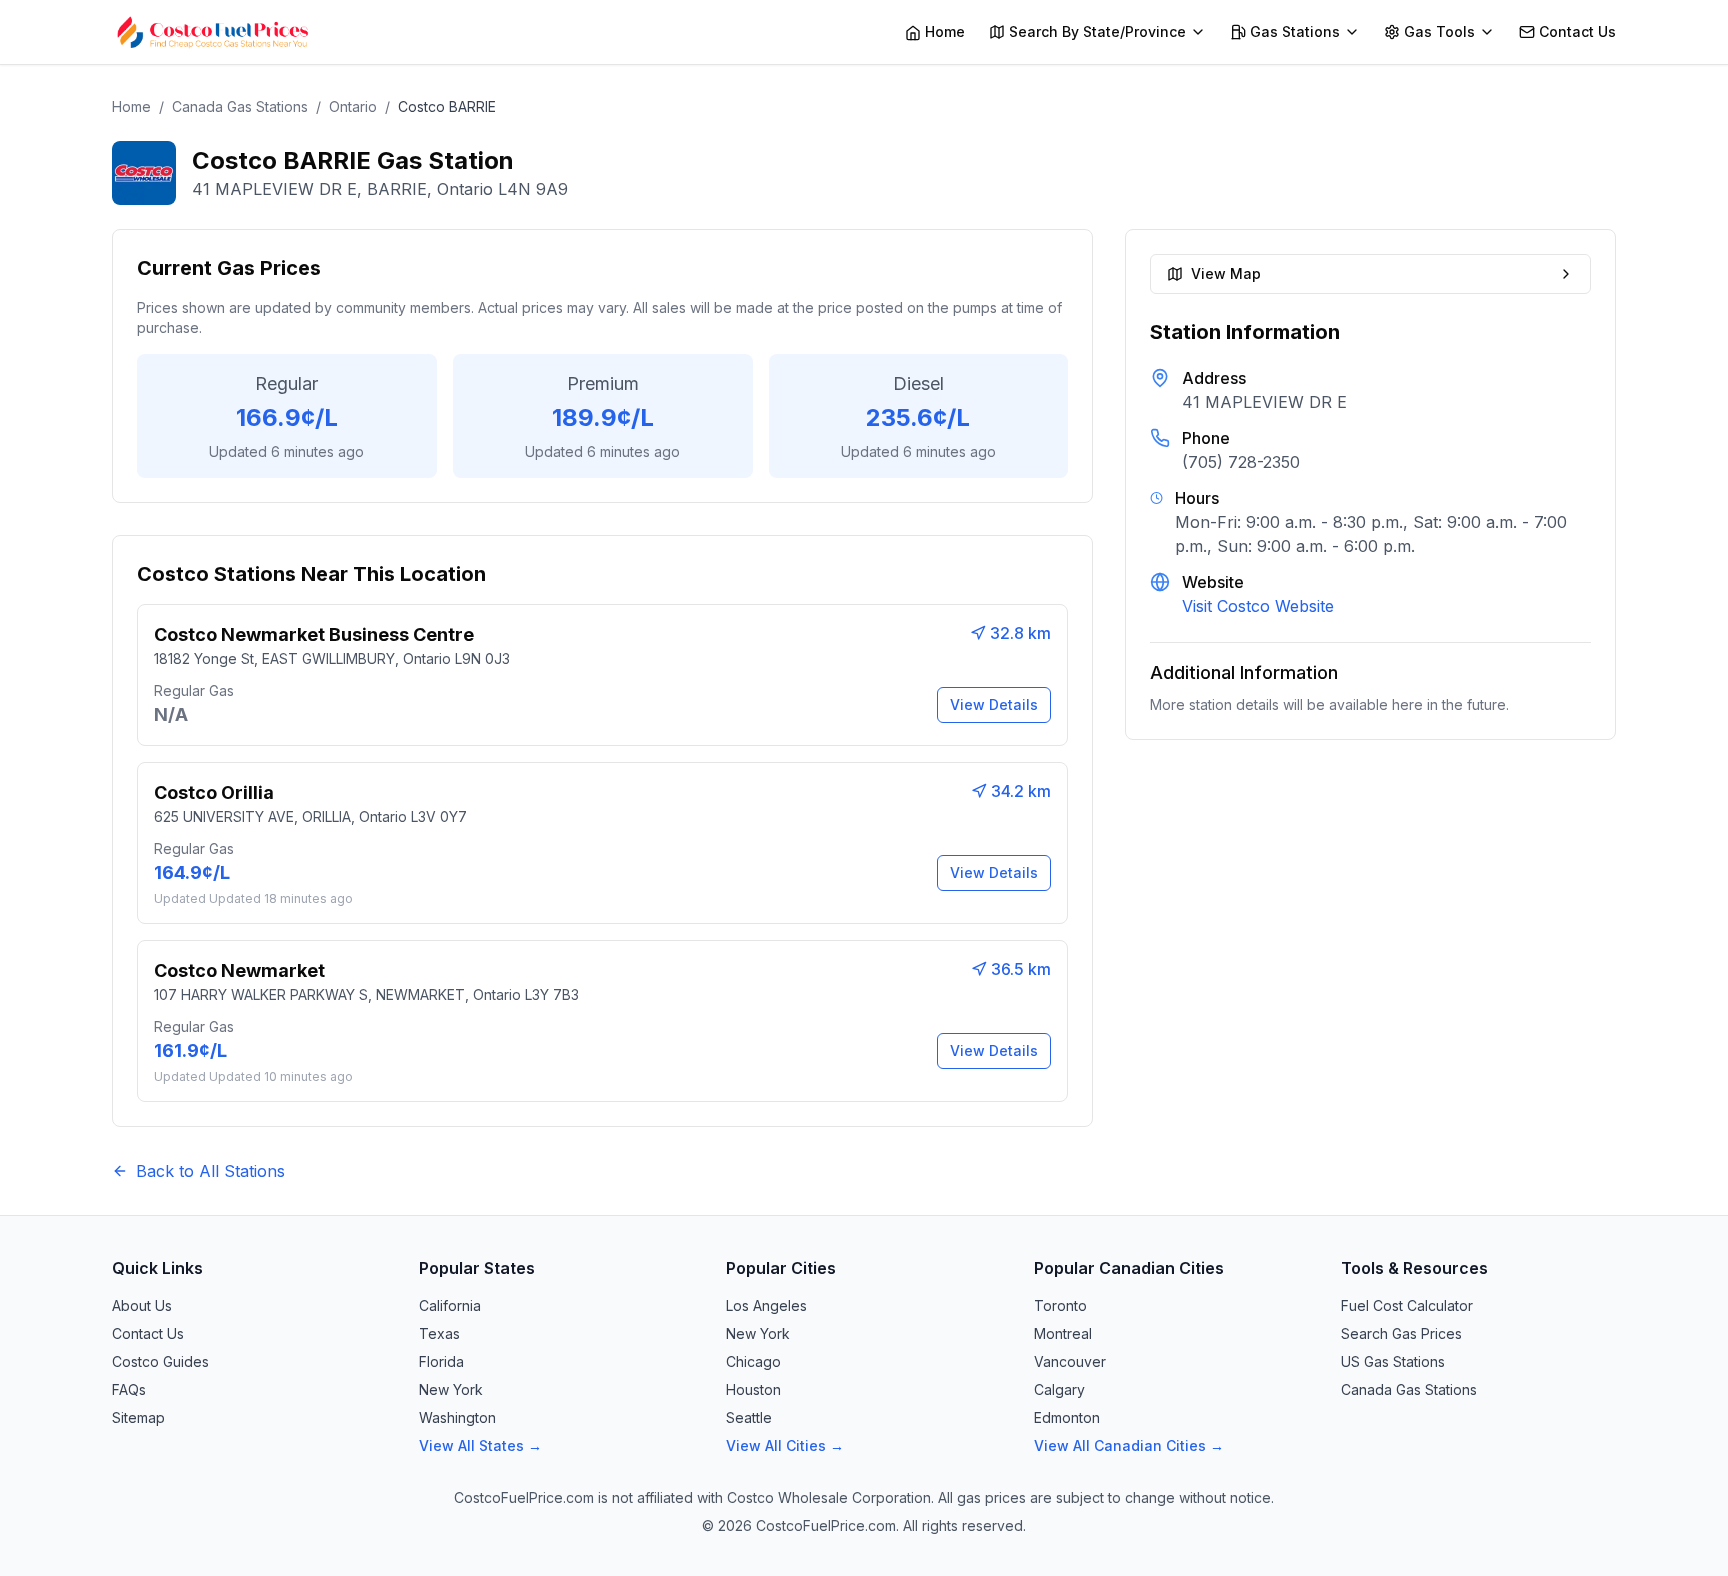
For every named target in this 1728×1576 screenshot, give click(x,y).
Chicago (753, 1361)
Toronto (1060, 1305)
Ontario (353, 106)
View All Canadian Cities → (1129, 1445)
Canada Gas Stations (240, 106)
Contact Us (148, 1333)
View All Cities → (785, 1445)
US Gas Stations (1393, 1361)
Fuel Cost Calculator (1407, 1305)
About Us (142, 1305)
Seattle (749, 1417)
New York (451, 1389)
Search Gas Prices (1401, 1333)
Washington (457, 1417)
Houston (753, 1389)
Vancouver (1070, 1361)
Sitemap (138, 1417)
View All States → (480, 1445)
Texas (439, 1333)
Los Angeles (766, 1305)
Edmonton (1067, 1417)
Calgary (1059, 1389)
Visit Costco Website (1258, 606)
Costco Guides (160, 1361)
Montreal (1063, 1333)
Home (131, 106)
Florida (441, 1361)
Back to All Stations (210, 1171)
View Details (994, 704)
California (450, 1305)
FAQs (129, 1389)
